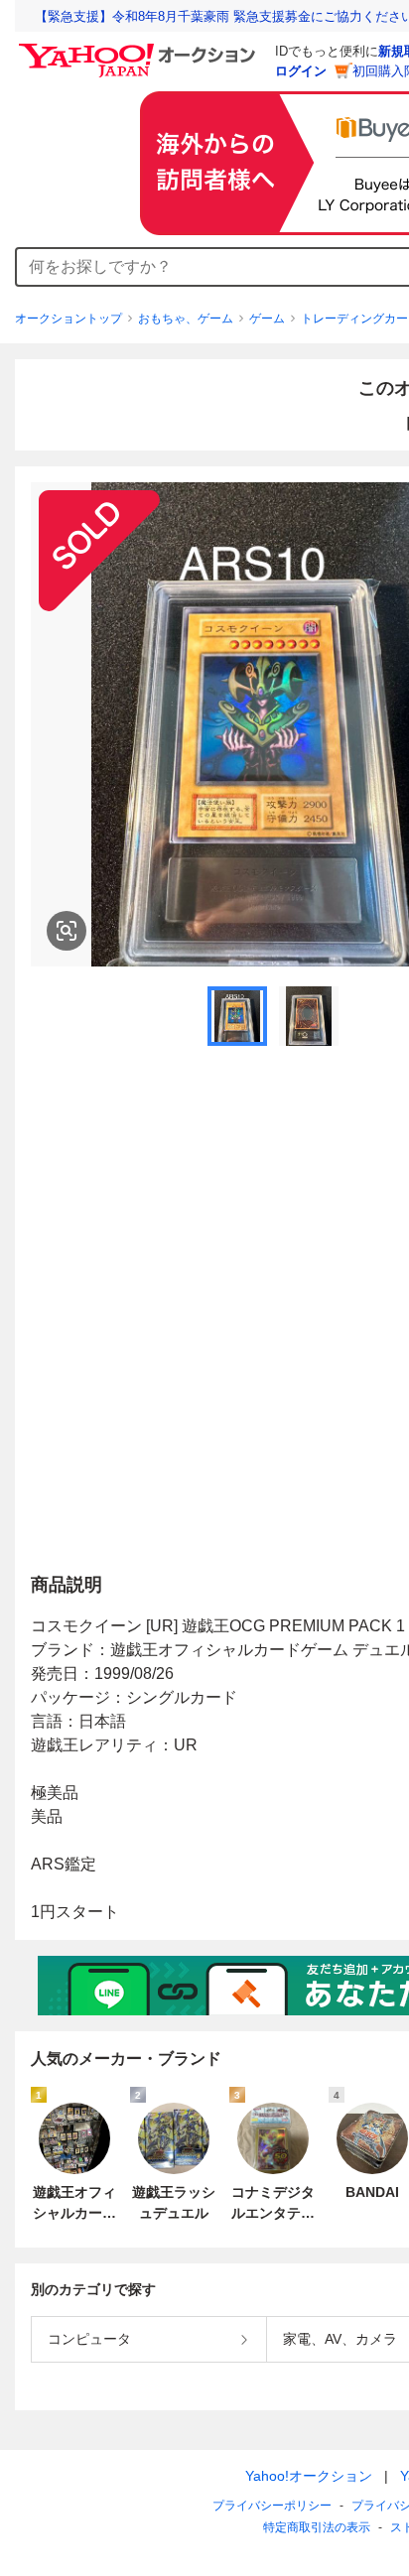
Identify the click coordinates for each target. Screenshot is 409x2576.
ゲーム (267, 319)
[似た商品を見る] (67, 931)
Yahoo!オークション (309, 2476)
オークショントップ (68, 319)
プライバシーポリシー (272, 2506)
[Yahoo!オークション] (140, 49)
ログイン (301, 71)
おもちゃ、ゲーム (186, 319)
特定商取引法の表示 (317, 2527)
